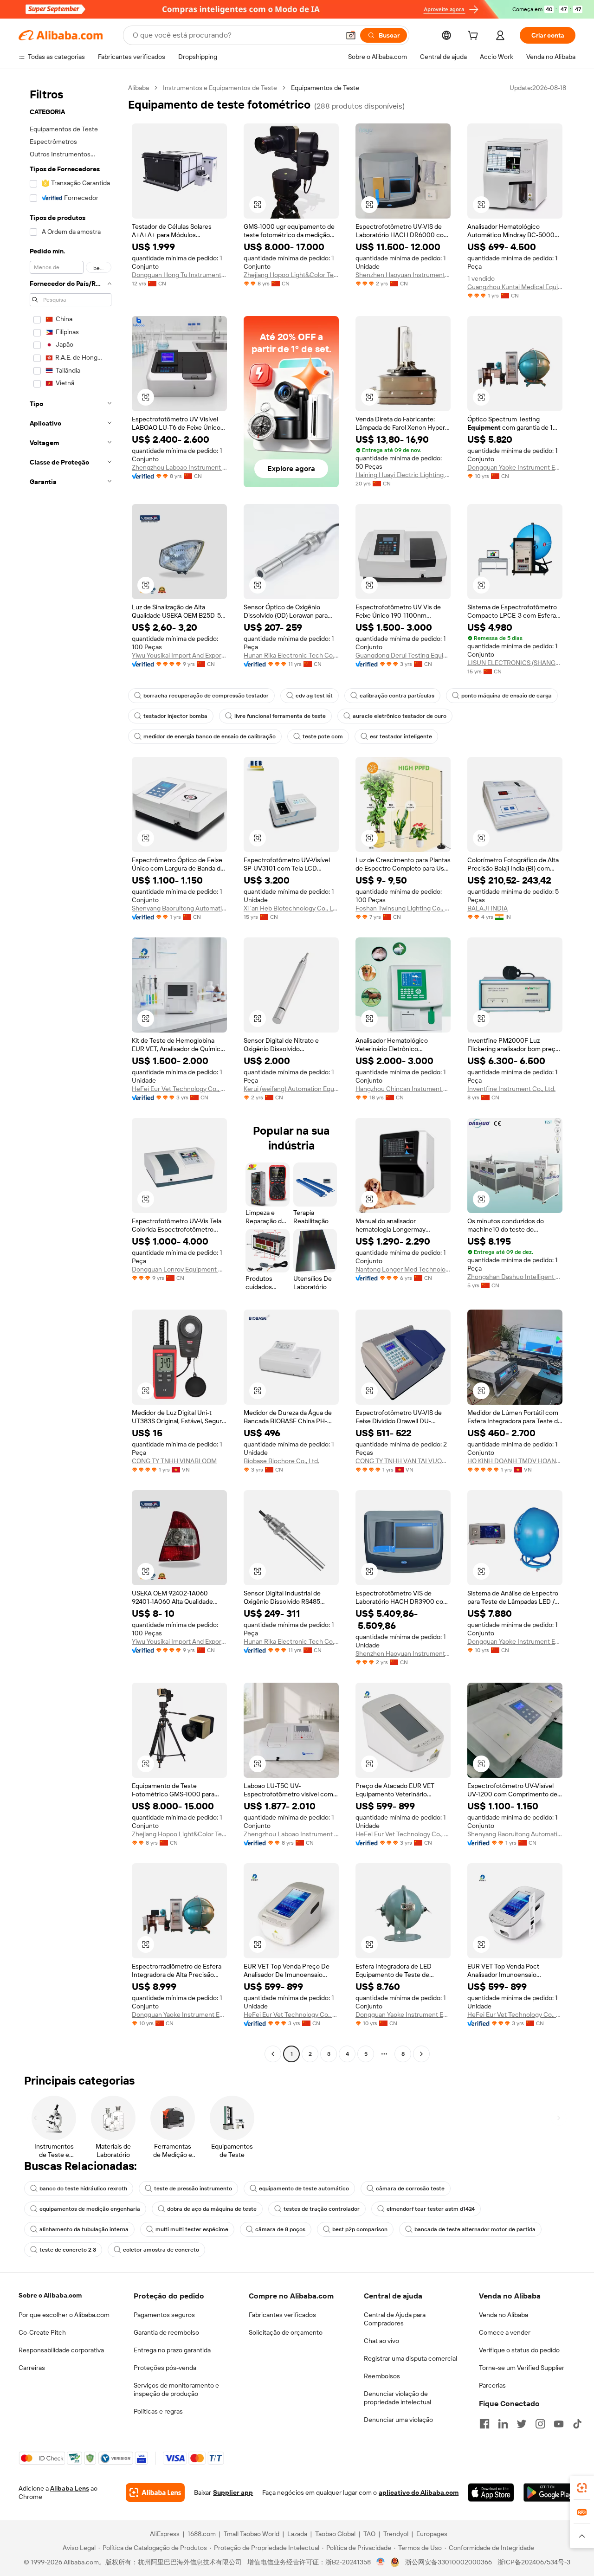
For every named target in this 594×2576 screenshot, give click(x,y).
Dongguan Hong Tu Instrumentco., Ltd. (179, 275)
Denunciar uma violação (398, 2420)
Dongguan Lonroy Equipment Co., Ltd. (179, 1269)
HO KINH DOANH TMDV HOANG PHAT (515, 1461)
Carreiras (32, 2368)
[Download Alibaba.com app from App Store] (491, 2492)
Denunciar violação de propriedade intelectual (397, 2398)
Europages (432, 2534)
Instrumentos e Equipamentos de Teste (220, 88)
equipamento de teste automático (304, 2189)
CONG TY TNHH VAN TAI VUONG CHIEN (403, 1461)
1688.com (202, 2534)
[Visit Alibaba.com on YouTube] (559, 2424)
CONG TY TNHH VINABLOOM (174, 1461)
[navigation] (71, 1072)
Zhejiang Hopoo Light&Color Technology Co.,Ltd (291, 275)
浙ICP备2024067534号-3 (534, 2562)
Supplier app (233, 2492)
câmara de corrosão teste (410, 2189)
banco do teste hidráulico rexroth (83, 2189)
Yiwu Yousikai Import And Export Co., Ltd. (179, 655)
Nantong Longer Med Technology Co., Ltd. (403, 1269)
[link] (582, 2488)
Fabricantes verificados (282, 2315)
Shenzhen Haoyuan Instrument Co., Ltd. (403, 275)
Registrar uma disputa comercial (410, 2358)
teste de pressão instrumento (193, 2189)
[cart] (475, 37)
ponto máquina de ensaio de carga (507, 696)
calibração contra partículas (397, 696)
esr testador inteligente (401, 736)
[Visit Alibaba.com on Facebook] (484, 2424)
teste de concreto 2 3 (68, 2250)
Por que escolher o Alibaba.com (64, 2315)
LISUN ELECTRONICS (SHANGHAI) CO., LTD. (515, 663)
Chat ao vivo (381, 2341)
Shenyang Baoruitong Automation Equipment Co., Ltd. (179, 908)
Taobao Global (335, 2534)
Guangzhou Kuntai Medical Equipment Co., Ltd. (515, 287)
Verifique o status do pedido (519, 2350)
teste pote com (323, 736)
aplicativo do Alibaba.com (419, 2492)
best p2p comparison (360, 2229)
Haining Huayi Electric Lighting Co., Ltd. (403, 475)
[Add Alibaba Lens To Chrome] (155, 2492)
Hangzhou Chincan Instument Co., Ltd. (403, 1089)
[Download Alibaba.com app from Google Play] (549, 2492)
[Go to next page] (421, 2054)
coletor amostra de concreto (161, 2250)
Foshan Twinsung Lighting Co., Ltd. (403, 908)
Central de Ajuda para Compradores (395, 2319)
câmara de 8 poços (280, 2229)
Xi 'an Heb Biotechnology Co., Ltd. (291, 908)
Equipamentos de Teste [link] (325, 88)
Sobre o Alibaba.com (50, 2295)
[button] (351, 35)
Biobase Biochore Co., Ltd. (281, 1461)
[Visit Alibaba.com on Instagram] (540, 2424)
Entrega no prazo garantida (172, 2350)
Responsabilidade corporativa (61, 2350)
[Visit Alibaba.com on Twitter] (522, 2424)
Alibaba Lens (70, 2488)
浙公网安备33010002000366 (449, 2562)
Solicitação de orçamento (286, 2332)
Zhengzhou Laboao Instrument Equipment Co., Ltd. (179, 467)
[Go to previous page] (273, 2054)
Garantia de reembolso (166, 2332)
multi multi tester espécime (192, 2229)
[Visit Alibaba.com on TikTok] (577, 2424)
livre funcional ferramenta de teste (280, 716)
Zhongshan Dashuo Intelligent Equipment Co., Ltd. (515, 1277)
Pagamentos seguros (164, 2315)
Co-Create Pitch (42, 2332)
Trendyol (396, 2534)
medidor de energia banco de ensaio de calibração (210, 736)
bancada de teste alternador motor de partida (475, 2229)
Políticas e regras (158, 2411)
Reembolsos (382, 2376)
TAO (369, 2534)
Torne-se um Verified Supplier (522, 2368)
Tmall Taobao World (252, 2534)
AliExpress (165, 2534)
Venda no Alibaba (504, 2315)
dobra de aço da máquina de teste (212, 2209)
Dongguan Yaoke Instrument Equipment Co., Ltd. (515, 467)
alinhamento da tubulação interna (84, 2229)
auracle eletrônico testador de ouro (400, 716)
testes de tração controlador (322, 2209)
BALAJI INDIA (487, 908)
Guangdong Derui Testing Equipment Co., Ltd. (403, 655)
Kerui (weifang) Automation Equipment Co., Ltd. (291, 1089)
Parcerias (492, 2385)
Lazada (297, 2534)
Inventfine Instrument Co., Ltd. (511, 1089)
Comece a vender (505, 2332)
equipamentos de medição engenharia (90, 2209)
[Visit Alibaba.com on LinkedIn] (503, 2424)
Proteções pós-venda (165, 2368)
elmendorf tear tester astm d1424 (431, 2209)
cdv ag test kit (314, 696)
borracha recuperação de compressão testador (206, 696)
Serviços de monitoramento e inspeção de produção (176, 2389)
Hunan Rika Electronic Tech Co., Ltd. (291, 655)
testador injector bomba (175, 716)
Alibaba (139, 88)
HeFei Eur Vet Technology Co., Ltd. (179, 1089)
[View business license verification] (381, 2562)
